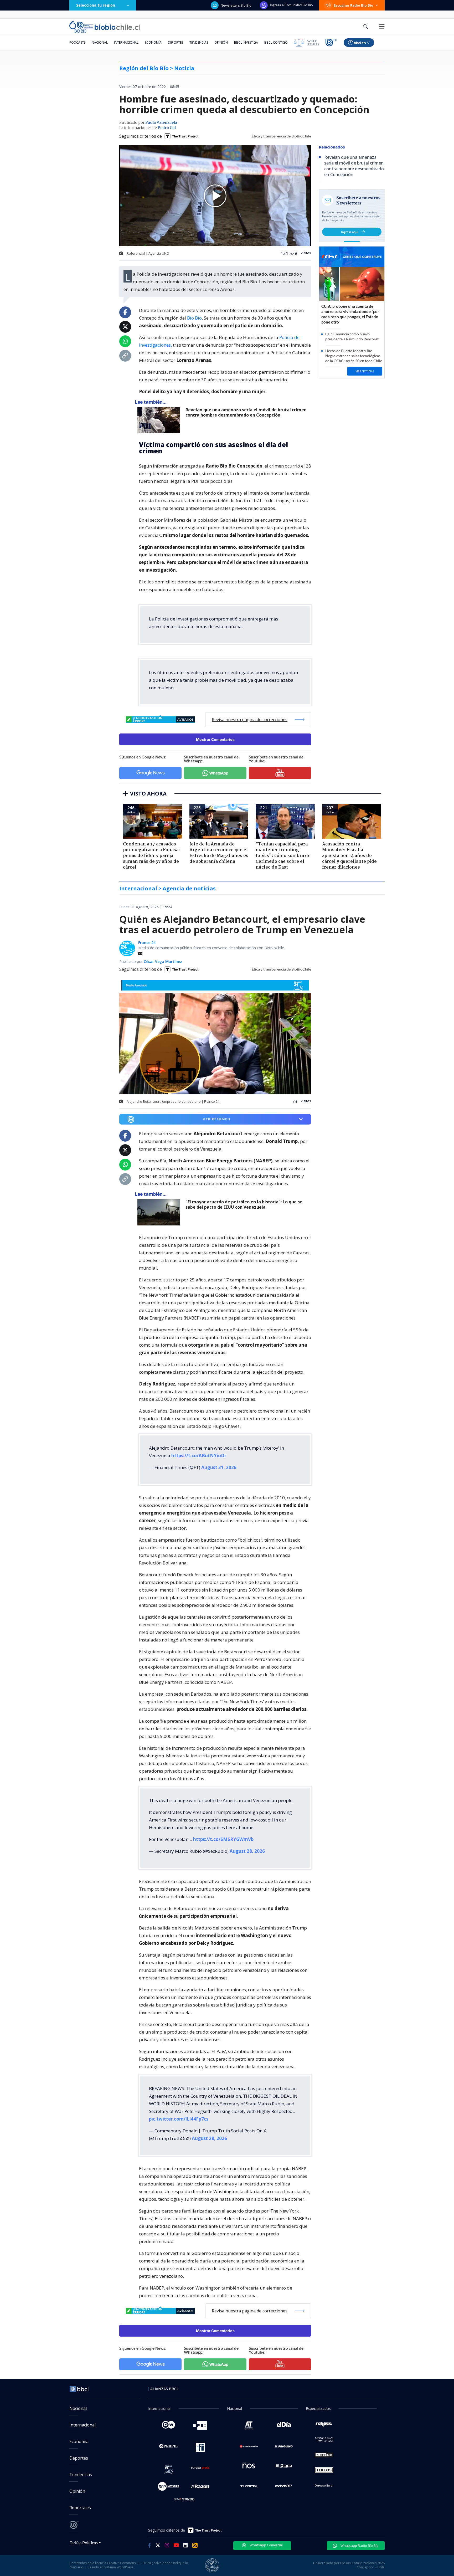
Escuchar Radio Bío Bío (354, 5)
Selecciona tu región (96, 5)
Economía (153, 42)
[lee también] (160, 1212)
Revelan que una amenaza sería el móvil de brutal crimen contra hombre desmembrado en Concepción (246, 412)
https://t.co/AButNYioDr (199, 1456)
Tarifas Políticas (84, 2542)
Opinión (221, 42)
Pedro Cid (167, 128)
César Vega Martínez (163, 961)
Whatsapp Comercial (266, 2545)
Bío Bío (194, 318)
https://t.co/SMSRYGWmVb (223, 1839)
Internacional (126, 42)
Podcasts (77, 42)
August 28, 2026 (247, 1851)
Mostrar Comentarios (215, 739)
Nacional (100, 42)
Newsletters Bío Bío (236, 5)
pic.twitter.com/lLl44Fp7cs (179, 2119)
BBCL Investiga (246, 42)
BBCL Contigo (276, 42)
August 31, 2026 (219, 1467)
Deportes (176, 42)
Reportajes (80, 2508)
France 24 (147, 943)
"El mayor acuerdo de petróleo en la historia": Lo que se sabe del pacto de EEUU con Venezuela (244, 1205)
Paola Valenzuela (161, 123)
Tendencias (199, 42)
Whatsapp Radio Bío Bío (359, 2546)
